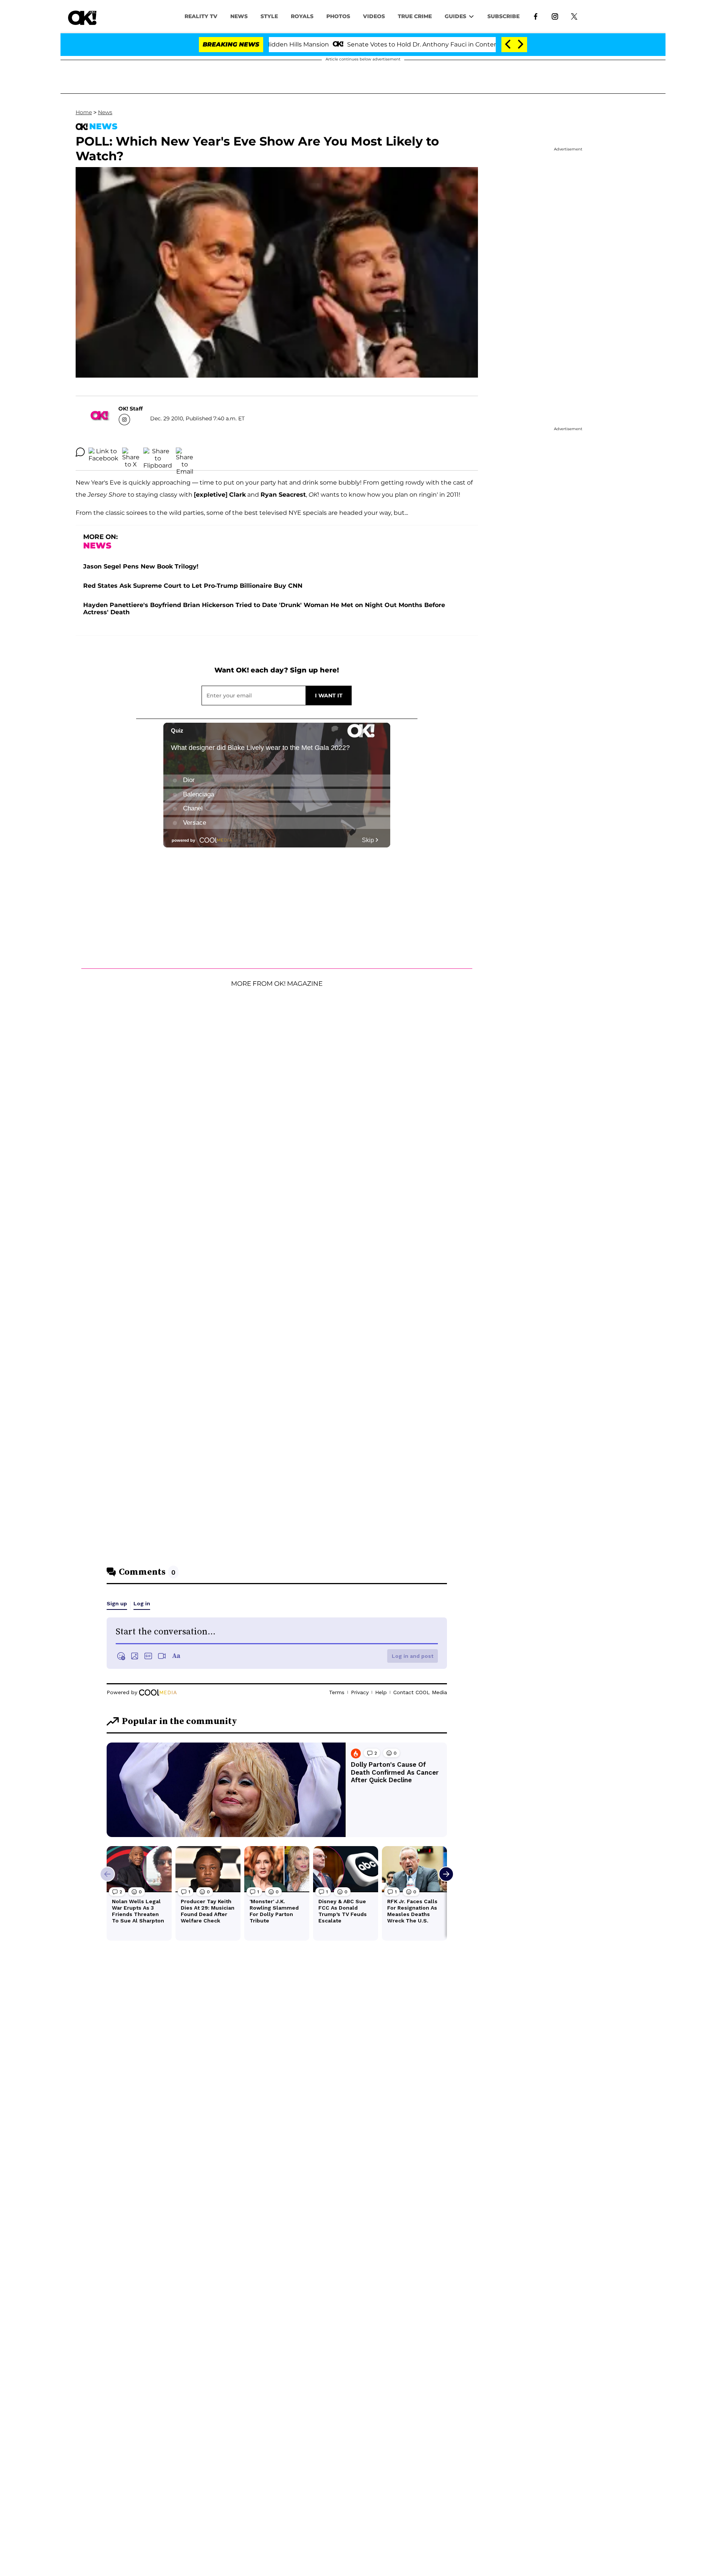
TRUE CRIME (415, 16)
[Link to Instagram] (555, 16)
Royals (302, 16)
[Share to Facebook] (103, 452)
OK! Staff (130, 409)
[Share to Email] (185, 452)
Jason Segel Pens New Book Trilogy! (141, 566)
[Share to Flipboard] (158, 452)
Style (269, 16)
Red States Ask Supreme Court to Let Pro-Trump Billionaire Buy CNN (193, 586)
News (105, 112)
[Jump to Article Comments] (80, 452)
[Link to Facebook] (536, 16)
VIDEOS (374, 16)
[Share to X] (131, 452)
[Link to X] (574, 16)
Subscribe (503, 16)
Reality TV (201, 16)
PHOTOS (338, 16)
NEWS (239, 16)
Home (84, 112)
